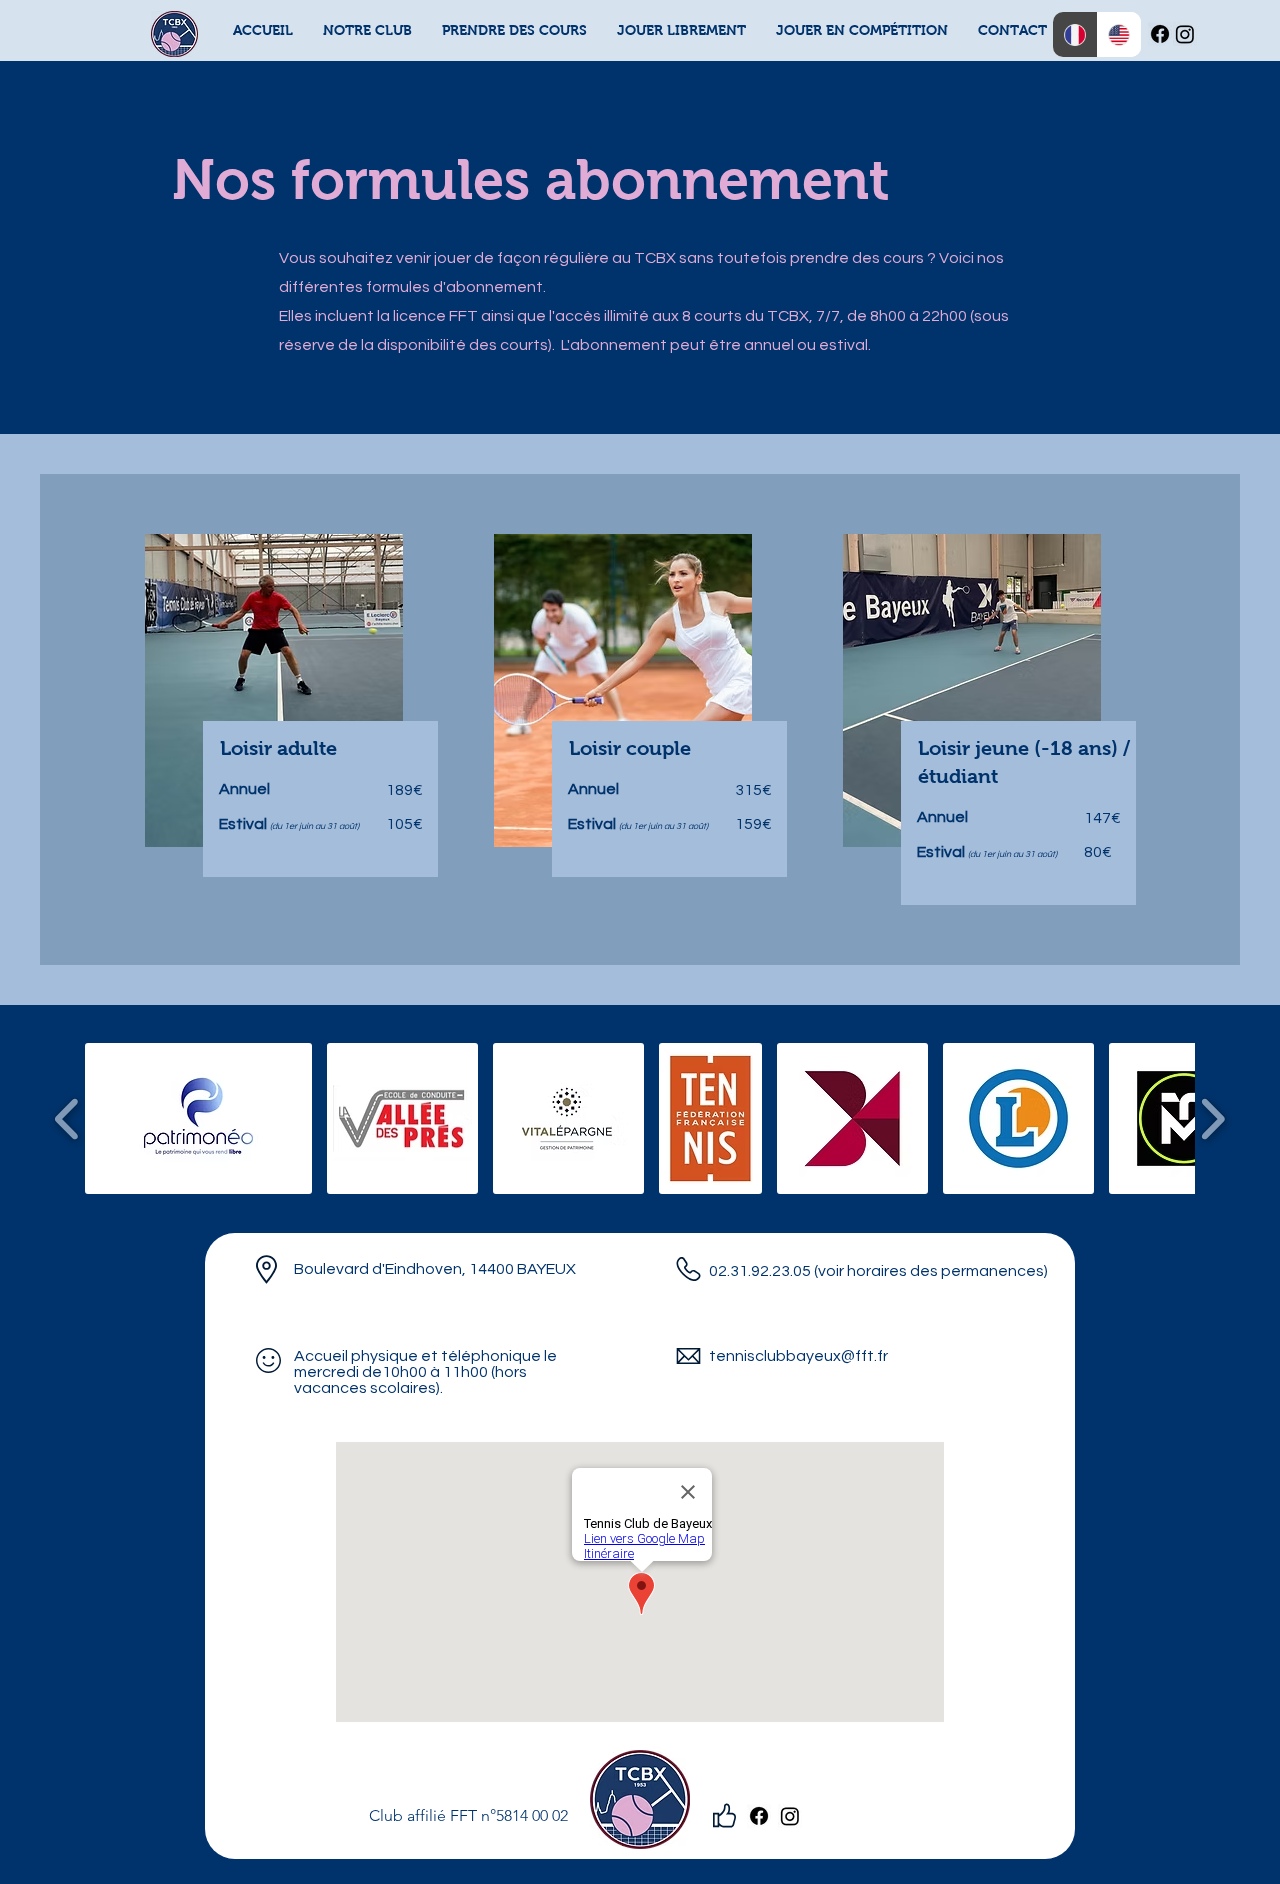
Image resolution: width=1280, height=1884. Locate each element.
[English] (1119, 34)
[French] (1075, 34)
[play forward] (1212, 1119)
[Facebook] (1160, 34)
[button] (367, 30)
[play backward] (67, 1119)
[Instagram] (1185, 34)
